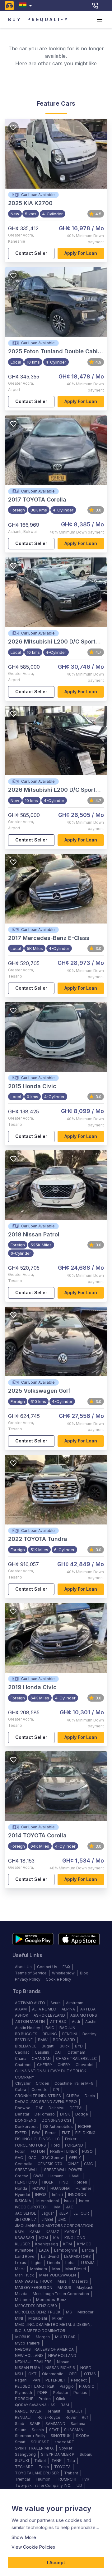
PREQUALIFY (48, 19)
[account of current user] (100, 20)
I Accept (56, 2562)
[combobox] (27, 5)
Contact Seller (31, 253)
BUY (15, 19)
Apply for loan (81, 253)
